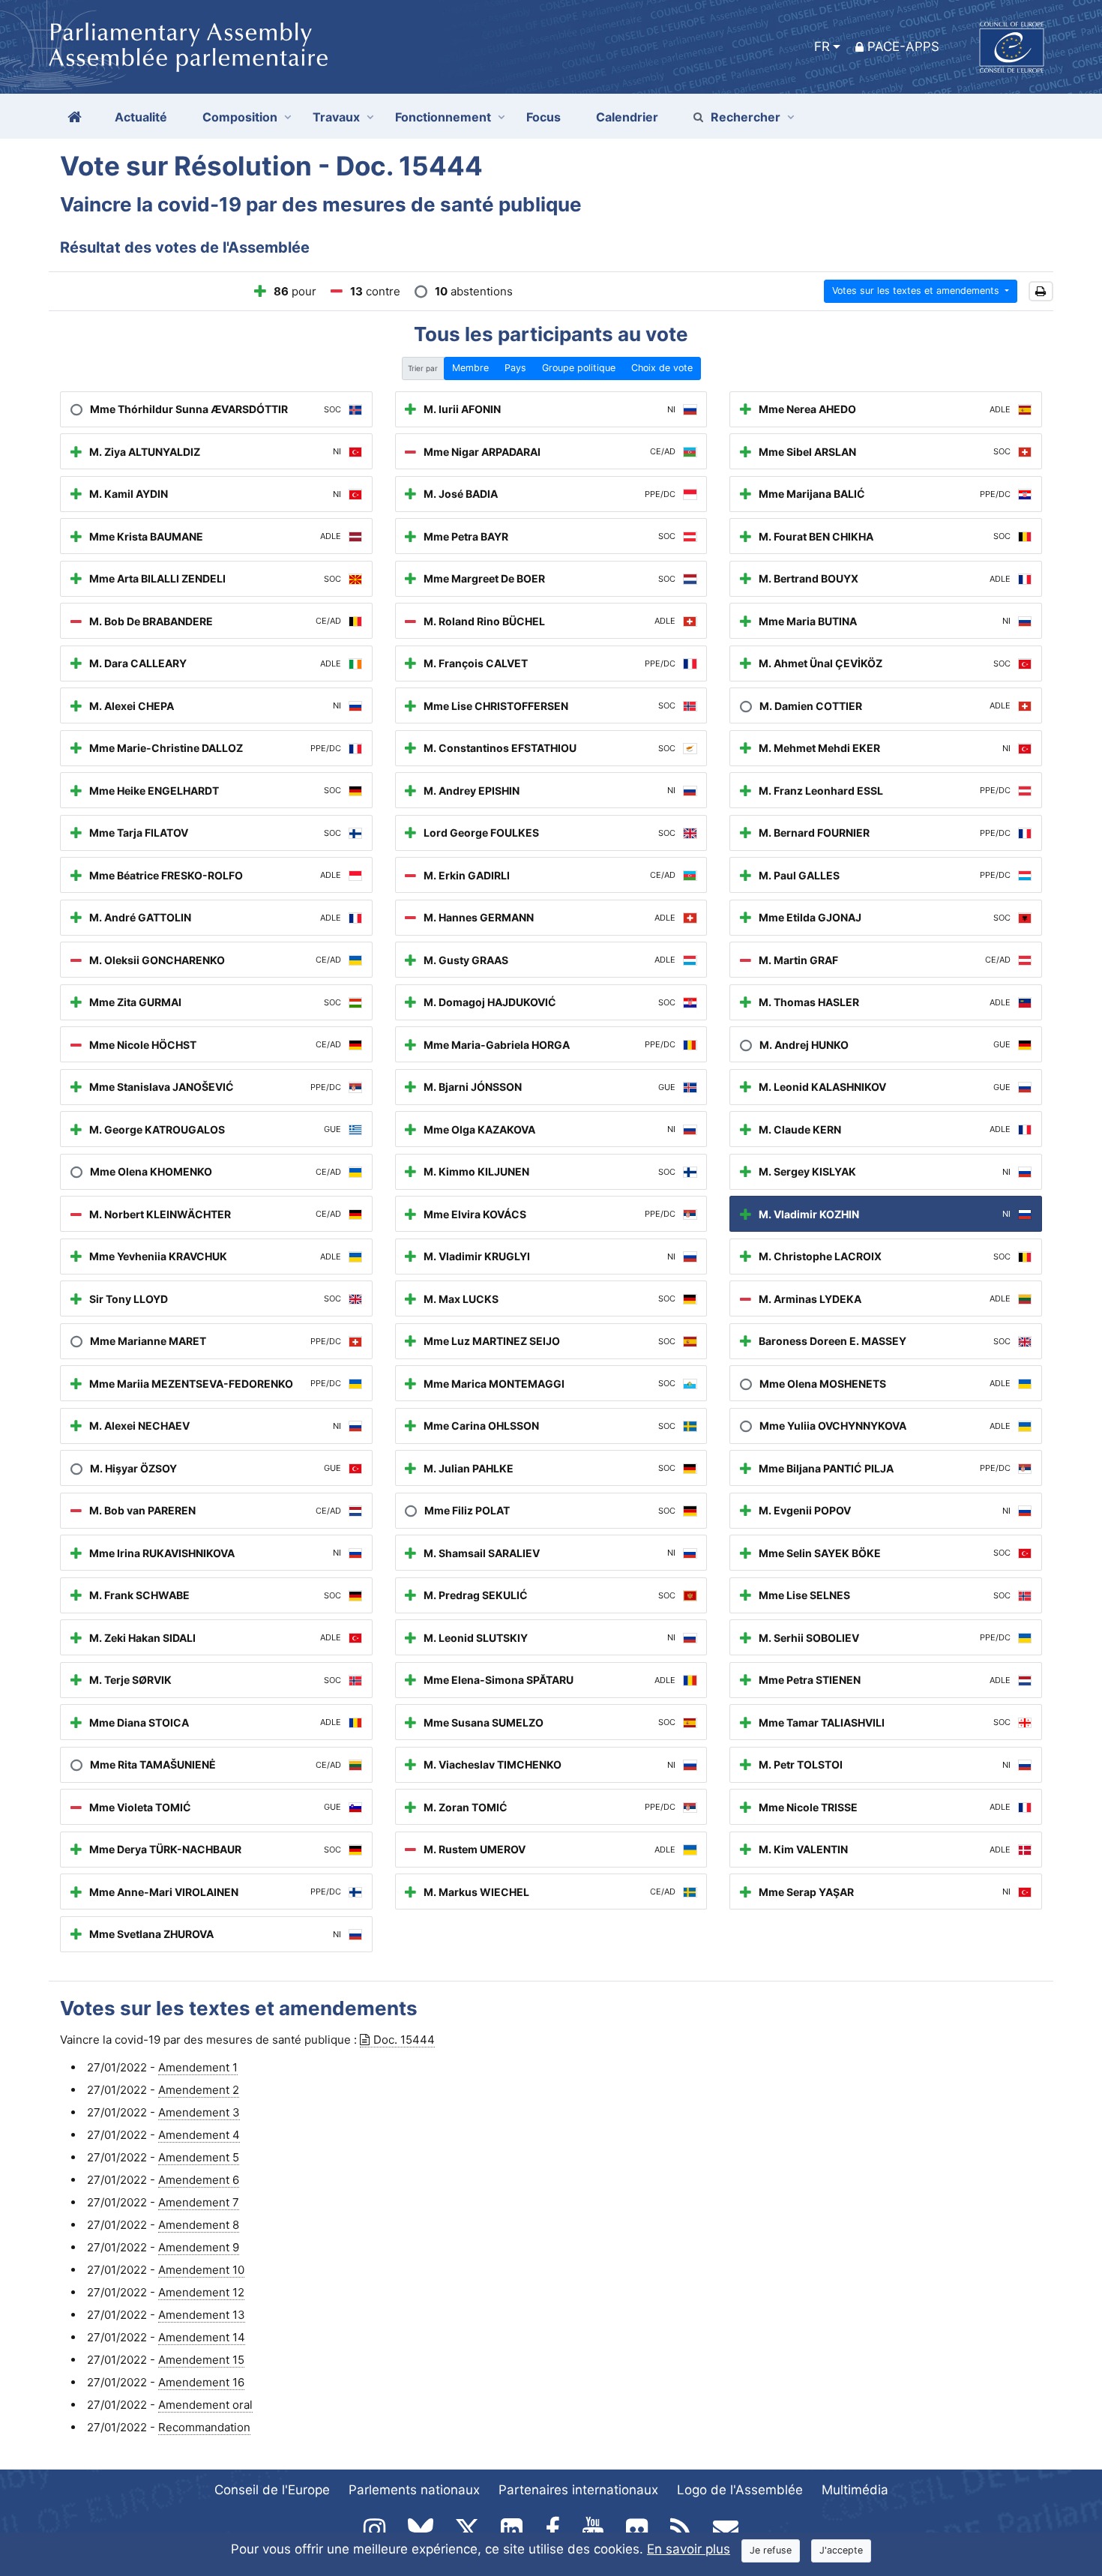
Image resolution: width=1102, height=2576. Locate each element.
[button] (1041, 291)
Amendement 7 (199, 2202)
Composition (240, 117)
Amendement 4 (199, 2135)
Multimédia (855, 2490)
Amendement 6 (199, 2180)
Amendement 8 (199, 2225)
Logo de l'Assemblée (740, 2490)
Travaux (336, 117)
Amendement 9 (199, 2247)
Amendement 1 (198, 2067)
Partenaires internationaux (578, 2490)
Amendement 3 (199, 2112)
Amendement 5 (199, 2157)
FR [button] (822, 46)
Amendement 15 (201, 2360)
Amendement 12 (201, 2292)
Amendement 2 (199, 2090)
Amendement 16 (201, 2382)
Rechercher (746, 117)
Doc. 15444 (404, 2040)
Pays (515, 368)
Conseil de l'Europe (272, 2490)
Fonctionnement (443, 117)
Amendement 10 (201, 2270)
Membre (470, 368)
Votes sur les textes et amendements (917, 291)
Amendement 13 (202, 2315)
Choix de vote (662, 368)
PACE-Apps (903, 46)
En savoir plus (689, 2549)
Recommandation (204, 2427)
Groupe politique (579, 368)
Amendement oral (205, 2405)
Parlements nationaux (414, 2490)
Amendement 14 (202, 2337)
